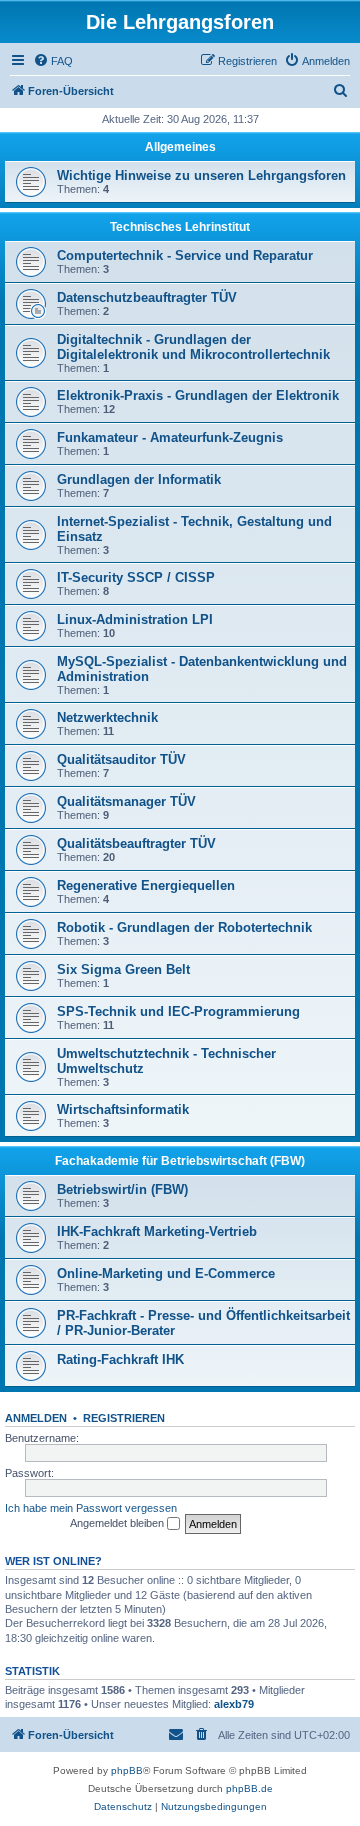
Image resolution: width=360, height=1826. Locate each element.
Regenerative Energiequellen (146, 885)
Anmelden (36, 1418)
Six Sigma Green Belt (123, 969)
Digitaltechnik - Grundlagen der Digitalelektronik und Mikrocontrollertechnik (193, 347)
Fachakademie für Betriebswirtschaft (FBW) (180, 1161)
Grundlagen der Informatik (139, 479)
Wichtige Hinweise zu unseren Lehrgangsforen (201, 175)
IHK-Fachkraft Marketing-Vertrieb (157, 1231)
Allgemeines (180, 147)
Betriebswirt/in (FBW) (122, 1189)
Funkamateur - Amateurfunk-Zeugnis (170, 437)
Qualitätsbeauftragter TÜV (136, 843)
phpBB (127, 1770)
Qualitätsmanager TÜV (126, 801)
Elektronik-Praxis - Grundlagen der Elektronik (198, 395)
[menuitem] (53, 61)
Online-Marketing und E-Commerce (166, 1273)
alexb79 (234, 1704)
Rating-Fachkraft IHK (120, 1359)
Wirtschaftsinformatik (123, 1109)
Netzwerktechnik (107, 717)
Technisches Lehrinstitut (180, 227)
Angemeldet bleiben (118, 1523)
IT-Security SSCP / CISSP (136, 577)
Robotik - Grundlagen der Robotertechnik (184, 927)
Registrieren (124, 1418)
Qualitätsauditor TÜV (121, 759)
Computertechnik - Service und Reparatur (185, 255)
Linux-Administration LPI (135, 619)
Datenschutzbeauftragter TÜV (147, 297)
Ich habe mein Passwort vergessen (91, 1508)
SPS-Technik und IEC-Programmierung (178, 1011)
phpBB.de (249, 1788)
